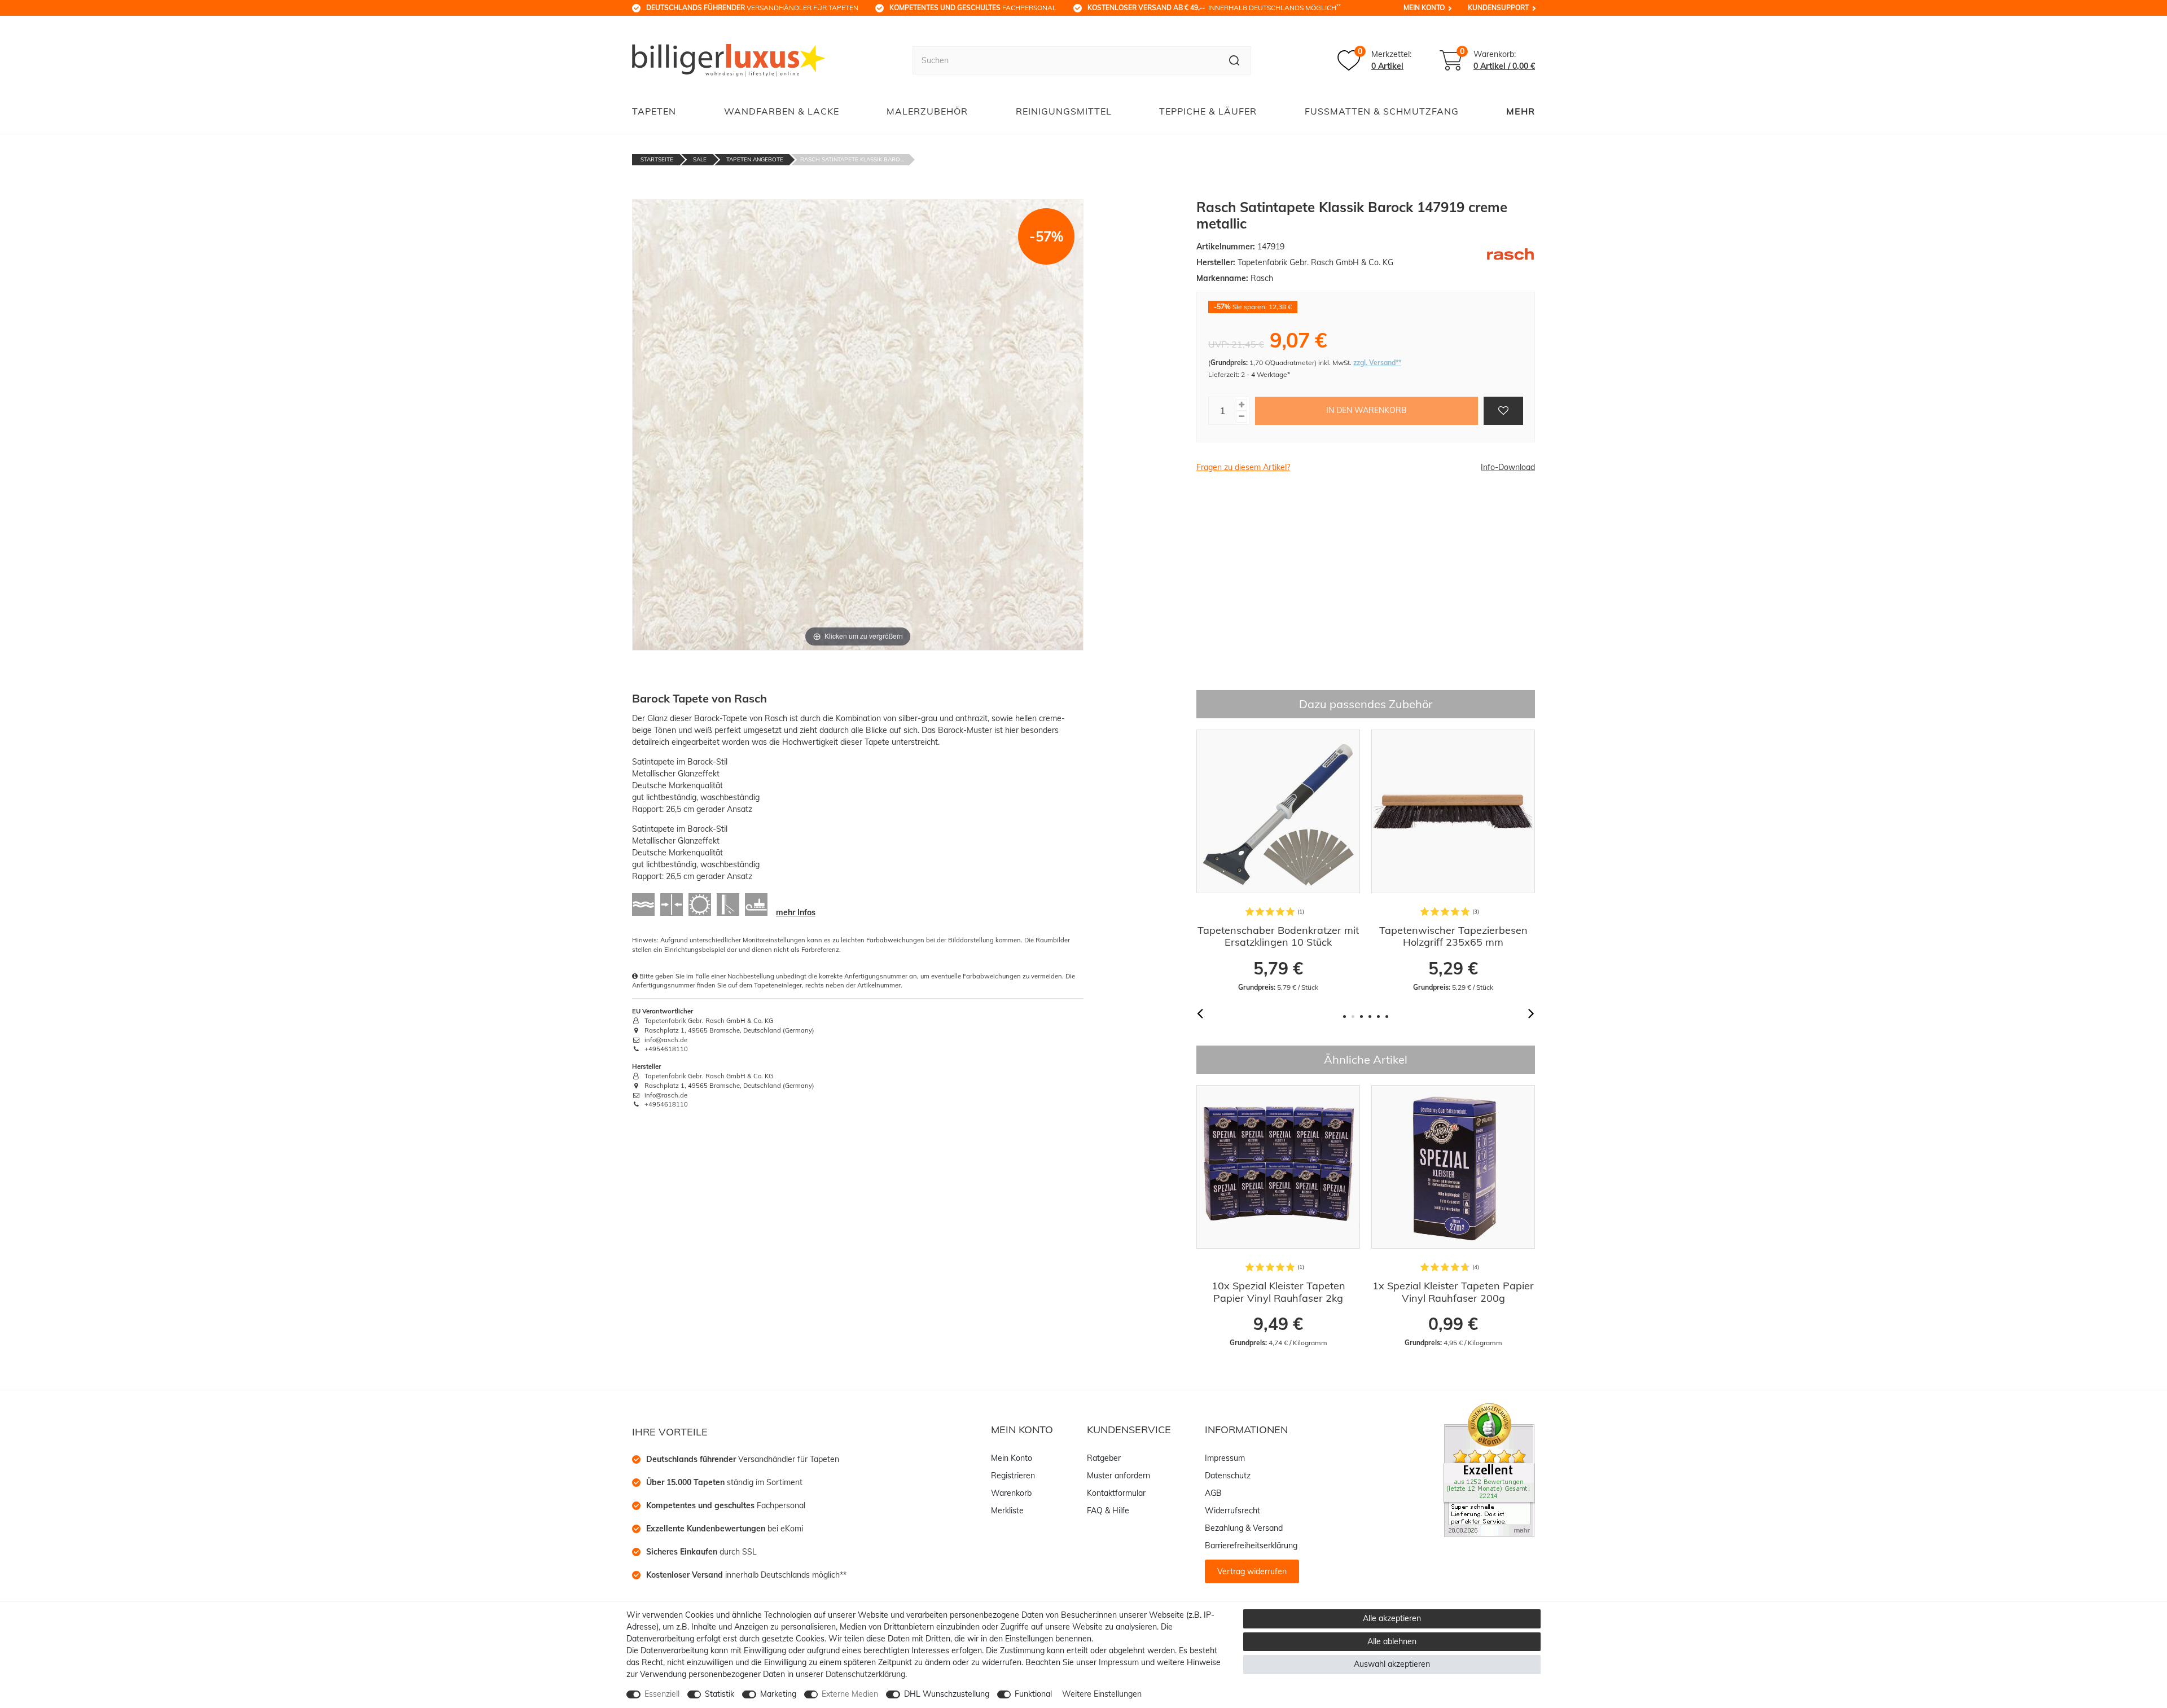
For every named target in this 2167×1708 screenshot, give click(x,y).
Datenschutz (1228, 1476)
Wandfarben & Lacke (782, 111)
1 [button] (1344, 1017)
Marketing (778, 1694)
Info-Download (1508, 467)
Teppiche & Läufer (1208, 111)
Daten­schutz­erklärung (865, 1674)
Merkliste (1007, 1511)
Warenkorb (1011, 1493)
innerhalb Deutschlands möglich (1214, 7)
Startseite (657, 159)
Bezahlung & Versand (1244, 1528)
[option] (1278, 861)
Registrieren (1013, 1476)
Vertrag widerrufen (1252, 1571)
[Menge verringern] (1242, 417)
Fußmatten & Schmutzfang (1382, 111)
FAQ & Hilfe (1108, 1511)
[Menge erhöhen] (1242, 405)
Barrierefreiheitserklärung (1251, 1545)
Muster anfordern (1118, 1476)
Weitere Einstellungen (1102, 1694)
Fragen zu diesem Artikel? (1243, 467)
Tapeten (654, 111)
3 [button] (1361, 1017)
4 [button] (1370, 1017)
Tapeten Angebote (755, 159)
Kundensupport (1498, 8)
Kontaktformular (1116, 1493)
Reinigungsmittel (1064, 111)
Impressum (1225, 1458)
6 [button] (1387, 1017)
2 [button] (1353, 1017)
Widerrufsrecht (1232, 1511)
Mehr (1521, 111)
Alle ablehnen (1392, 1641)
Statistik (720, 1694)
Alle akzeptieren (1392, 1618)
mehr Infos (796, 912)
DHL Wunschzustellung (947, 1694)
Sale (700, 159)
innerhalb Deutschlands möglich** (746, 1575)
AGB (1213, 1493)
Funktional (1033, 1694)
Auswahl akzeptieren (1392, 1664)
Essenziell (662, 1694)
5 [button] (1378, 1017)
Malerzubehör (927, 111)
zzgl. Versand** (1377, 363)
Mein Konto (1424, 8)
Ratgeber (1104, 1458)
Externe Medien (850, 1694)
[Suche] (1234, 60)
